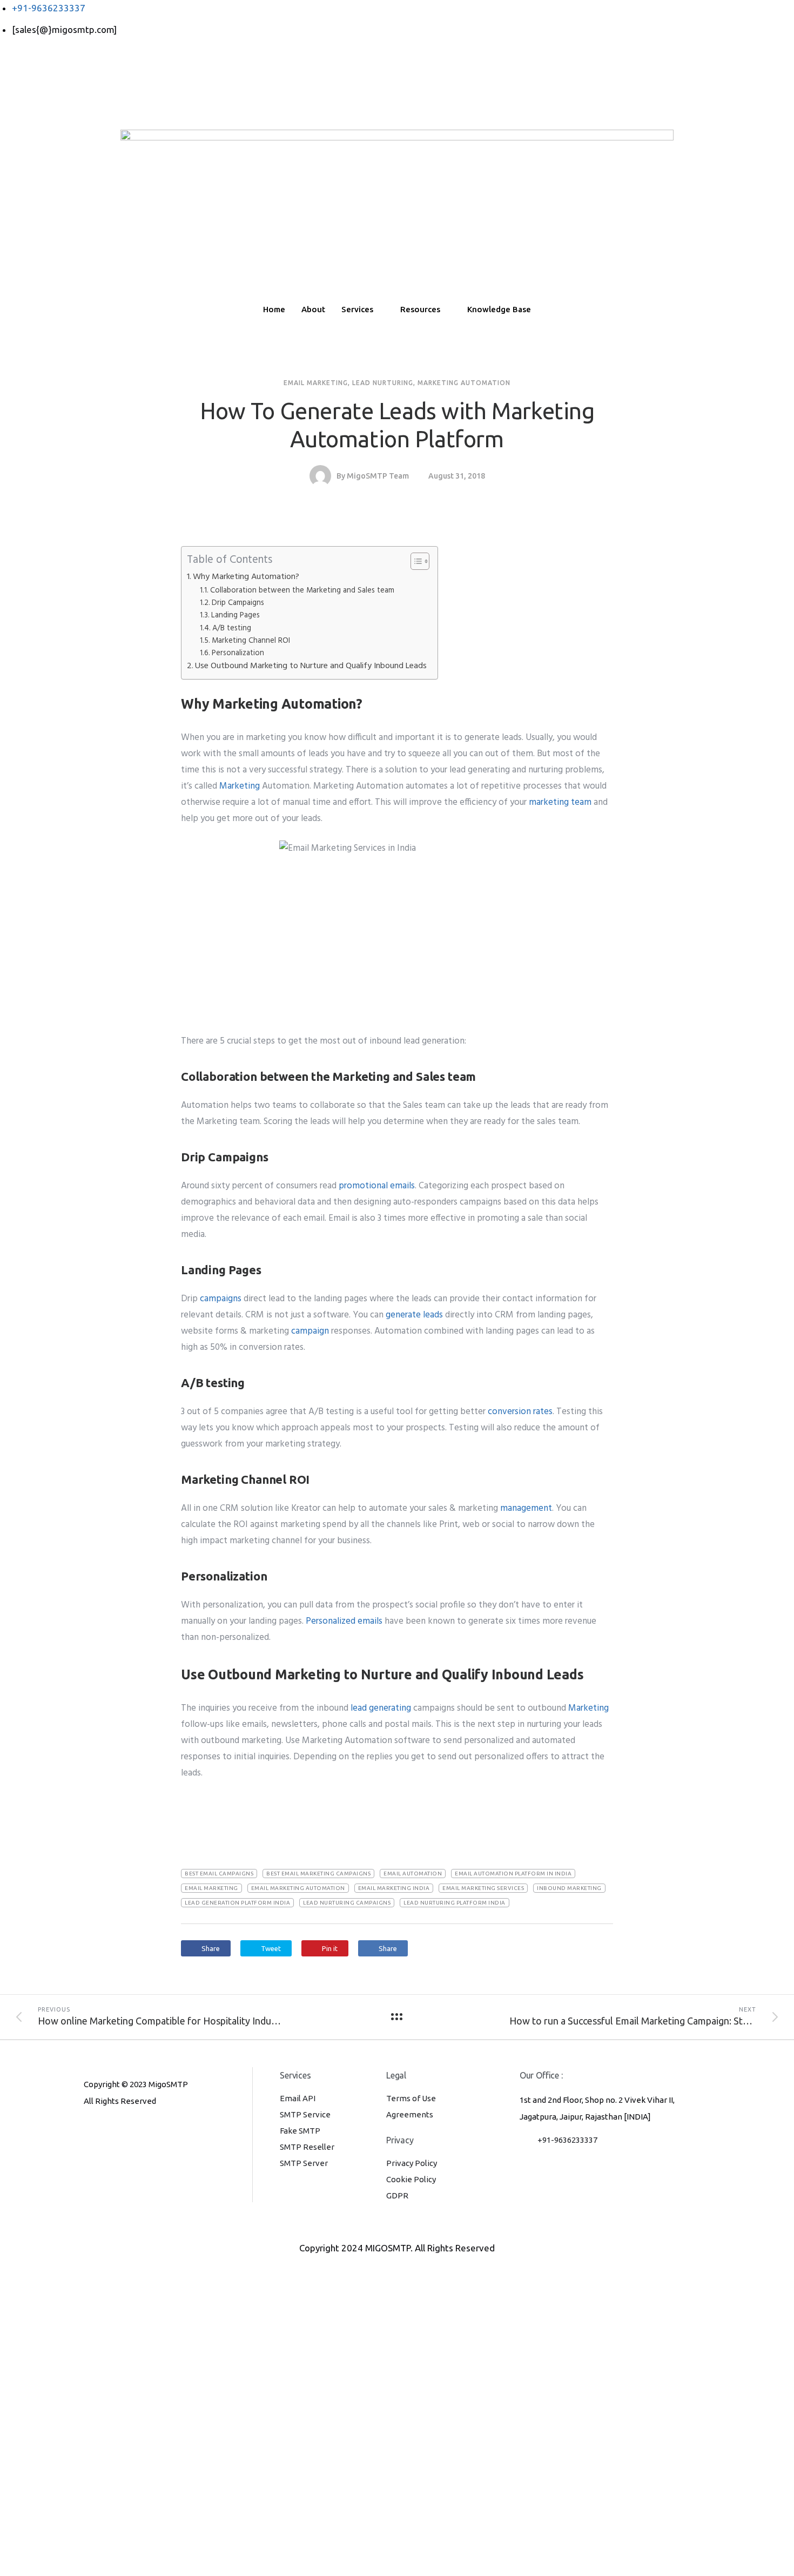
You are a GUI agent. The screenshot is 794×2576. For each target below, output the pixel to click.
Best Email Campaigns (219, 1874)
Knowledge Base (499, 309)
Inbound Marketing (569, 1888)
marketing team (560, 802)
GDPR (397, 2195)
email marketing (211, 1888)
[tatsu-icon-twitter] (158, 2130)
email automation (413, 1874)
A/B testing (232, 628)
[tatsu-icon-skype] (142, 2130)
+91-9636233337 (567, 2140)
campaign (310, 1331)
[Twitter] (397, 73)
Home (274, 309)
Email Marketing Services (483, 1888)
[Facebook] (397, 57)
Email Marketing (316, 383)
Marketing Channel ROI (251, 641)
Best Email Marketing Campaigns (318, 1874)
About (313, 309)
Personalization (238, 653)
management (526, 1508)
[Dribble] (397, 105)
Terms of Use (411, 2098)
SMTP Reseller (307, 2147)
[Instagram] (397, 122)
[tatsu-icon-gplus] (89, 2130)
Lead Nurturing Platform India (455, 1903)
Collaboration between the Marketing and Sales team (302, 591)
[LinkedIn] (397, 89)
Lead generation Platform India (237, 1903)
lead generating (381, 1708)
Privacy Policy (412, 2163)
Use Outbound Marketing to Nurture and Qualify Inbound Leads (311, 666)
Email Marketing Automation (298, 1888)
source (194, 1803)
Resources (420, 309)
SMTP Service (305, 2114)
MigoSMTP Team (378, 476)
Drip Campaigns (238, 603)
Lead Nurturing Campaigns (347, 1903)
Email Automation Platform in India (513, 1874)
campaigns (221, 1299)
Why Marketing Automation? (246, 577)
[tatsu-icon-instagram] (106, 2130)
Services (357, 309)
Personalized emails (344, 1621)
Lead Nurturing (383, 383)
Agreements (410, 2114)
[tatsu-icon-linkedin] (124, 2130)
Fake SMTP (300, 2131)
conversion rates (520, 1412)
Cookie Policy (411, 2179)
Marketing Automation (464, 383)
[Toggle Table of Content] (415, 561)
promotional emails (377, 1186)
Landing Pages (235, 616)
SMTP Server (304, 2163)
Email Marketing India (394, 1888)
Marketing (240, 786)
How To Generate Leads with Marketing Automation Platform (397, 425)
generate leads (414, 1315)
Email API (298, 2098)
